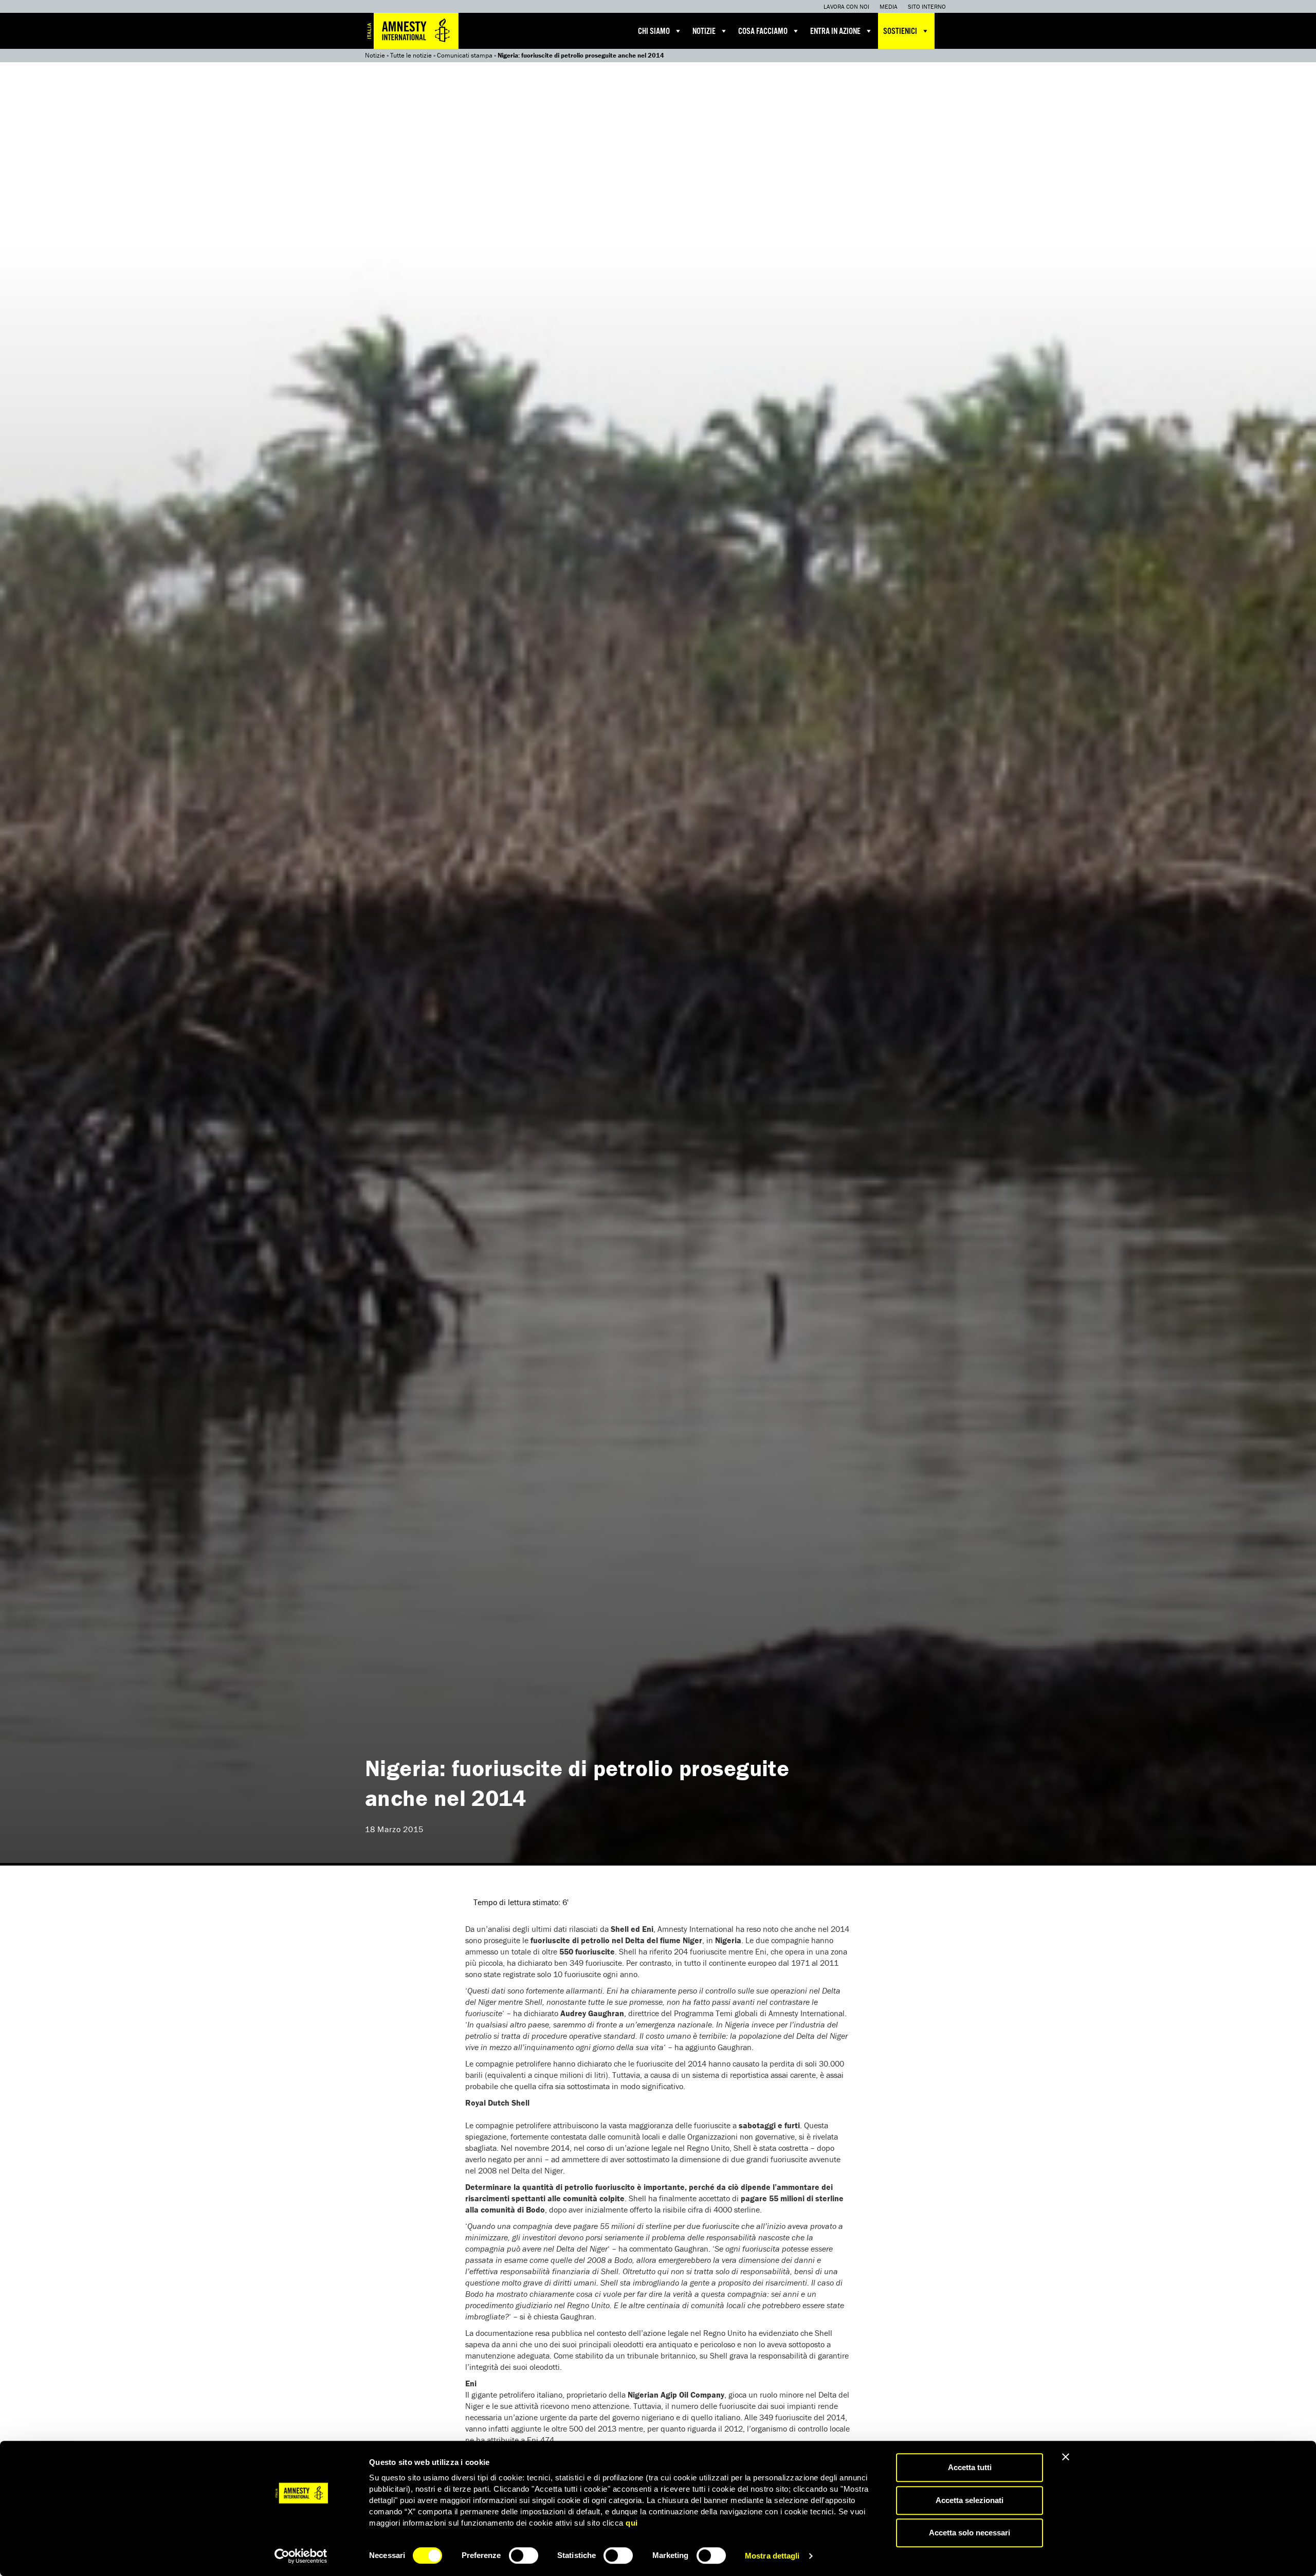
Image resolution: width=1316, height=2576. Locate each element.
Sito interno (927, 6)
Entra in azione (835, 32)
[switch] (524, 2555)
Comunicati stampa (465, 55)
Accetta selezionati (970, 2500)
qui (632, 2523)
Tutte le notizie (411, 55)
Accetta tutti (970, 2467)
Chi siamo (654, 32)
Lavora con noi (846, 6)
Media (889, 6)
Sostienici (900, 32)
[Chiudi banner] (1066, 2457)
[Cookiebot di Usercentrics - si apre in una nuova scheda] (301, 2556)
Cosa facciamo (763, 32)
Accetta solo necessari (970, 2533)
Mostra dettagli (772, 2556)
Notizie (704, 32)
